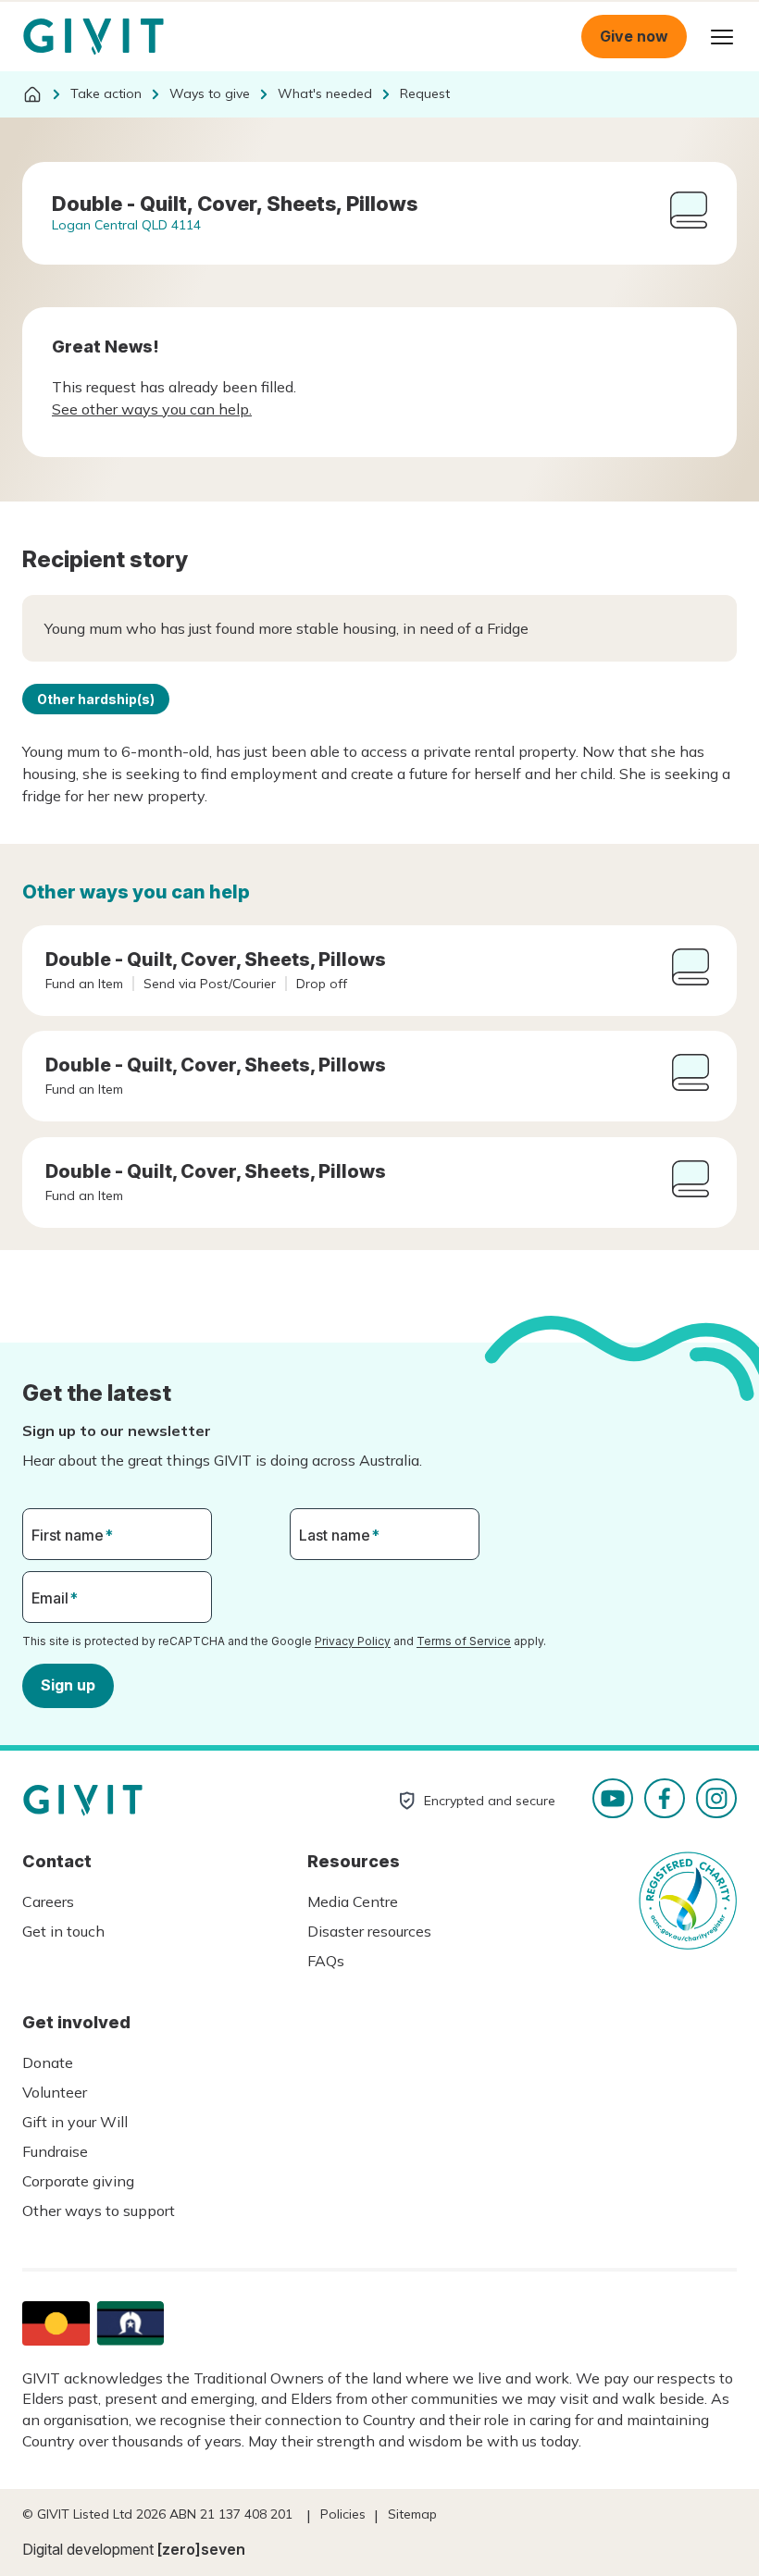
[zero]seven (201, 2549)
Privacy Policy (353, 1641)
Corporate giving (78, 2181)
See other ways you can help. (152, 409)
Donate (48, 2062)
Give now (634, 36)
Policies (343, 2514)
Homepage (93, 37)
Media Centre (353, 1901)
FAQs (326, 1961)
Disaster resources (369, 1931)
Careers (48, 1901)
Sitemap (412, 2514)
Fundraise (55, 2151)
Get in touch (63, 1931)
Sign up (68, 1685)
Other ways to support (99, 2211)
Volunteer (55, 2092)
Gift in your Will (75, 2122)
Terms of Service (464, 1641)
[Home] (32, 94)
